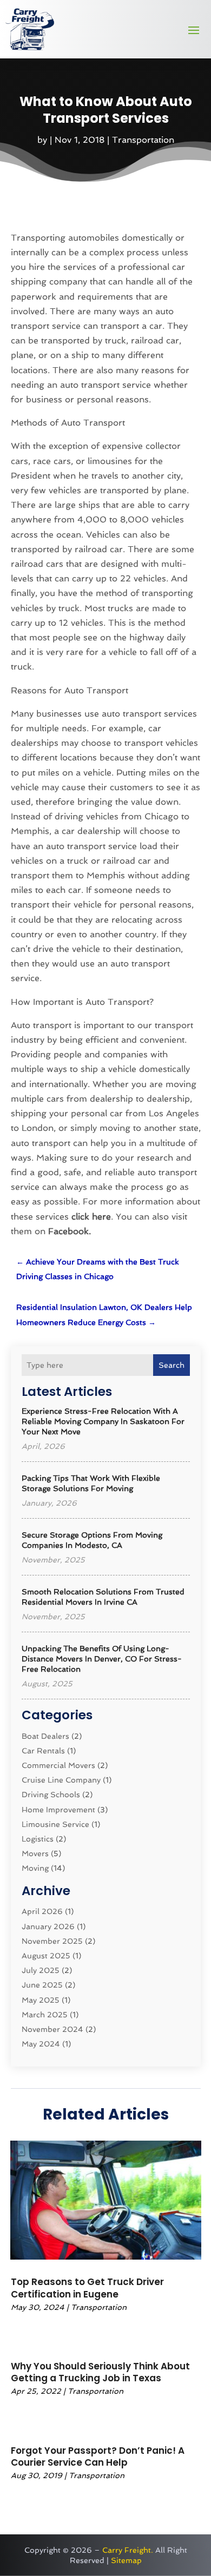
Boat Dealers (45, 1736)
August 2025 (46, 1956)
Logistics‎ (38, 1839)
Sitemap (126, 2560)
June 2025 (42, 1985)
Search (172, 1365)
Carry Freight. (128, 2550)
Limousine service (55, 1824)
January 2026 (48, 1926)
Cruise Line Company (61, 1780)
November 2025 (52, 1941)
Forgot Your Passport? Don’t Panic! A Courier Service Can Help (98, 2456)
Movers (35, 1853)
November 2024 (52, 2029)
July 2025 (41, 1970)
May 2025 (41, 2000)
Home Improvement (58, 1810)
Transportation (143, 140)
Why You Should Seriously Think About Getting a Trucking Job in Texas (100, 2372)
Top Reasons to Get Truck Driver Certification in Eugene (87, 2288)
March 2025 (45, 2015)
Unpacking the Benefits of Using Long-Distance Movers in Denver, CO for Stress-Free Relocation (102, 1659)
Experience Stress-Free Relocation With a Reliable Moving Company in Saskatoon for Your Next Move (103, 1421)
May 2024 (41, 2044)
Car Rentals (43, 1751)
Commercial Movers (58, 1765)
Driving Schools (51, 1794)
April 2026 (42, 1911)
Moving (35, 1868)
